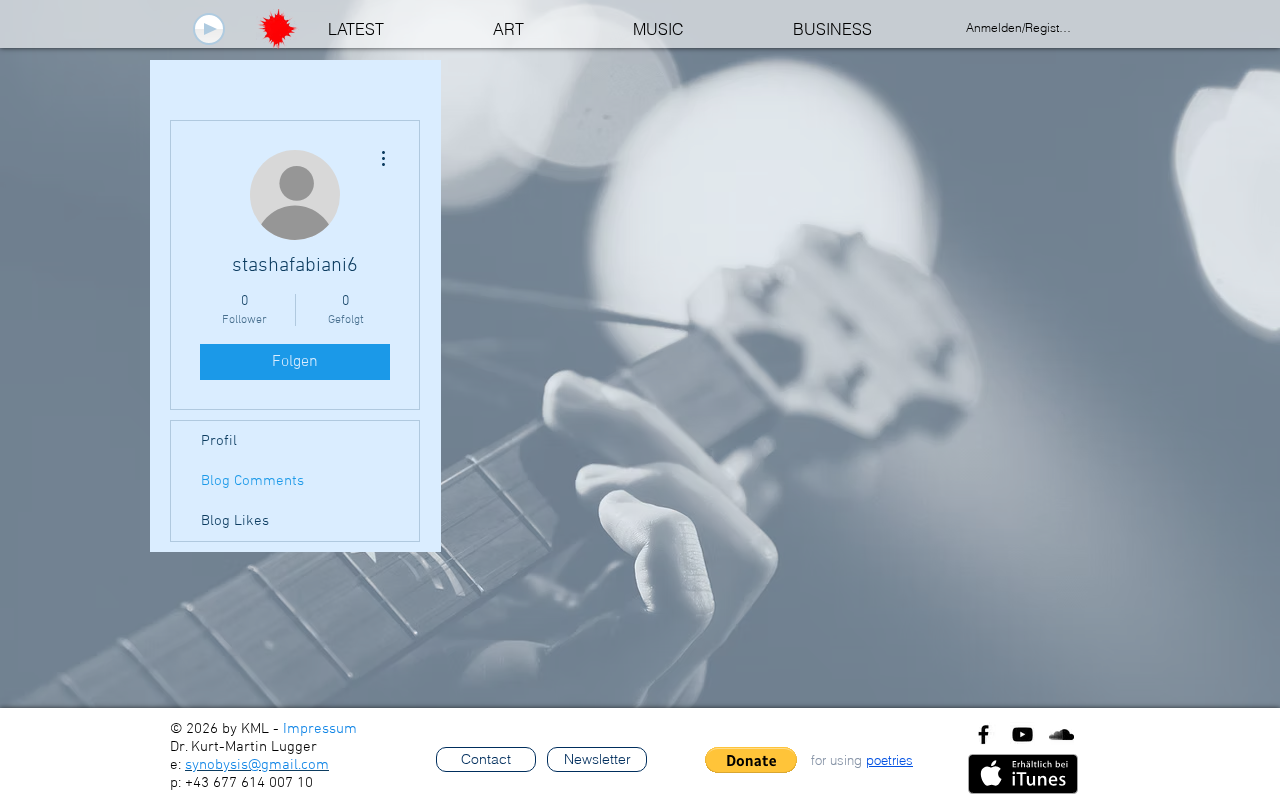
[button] (751, 760)
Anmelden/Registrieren (1020, 27)
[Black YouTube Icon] (1022, 734)
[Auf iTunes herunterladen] (1023, 774)
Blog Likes (235, 521)
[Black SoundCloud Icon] (1061, 734)
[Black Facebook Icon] (983, 734)
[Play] (209, 29)
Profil (219, 441)
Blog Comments (252, 481)
